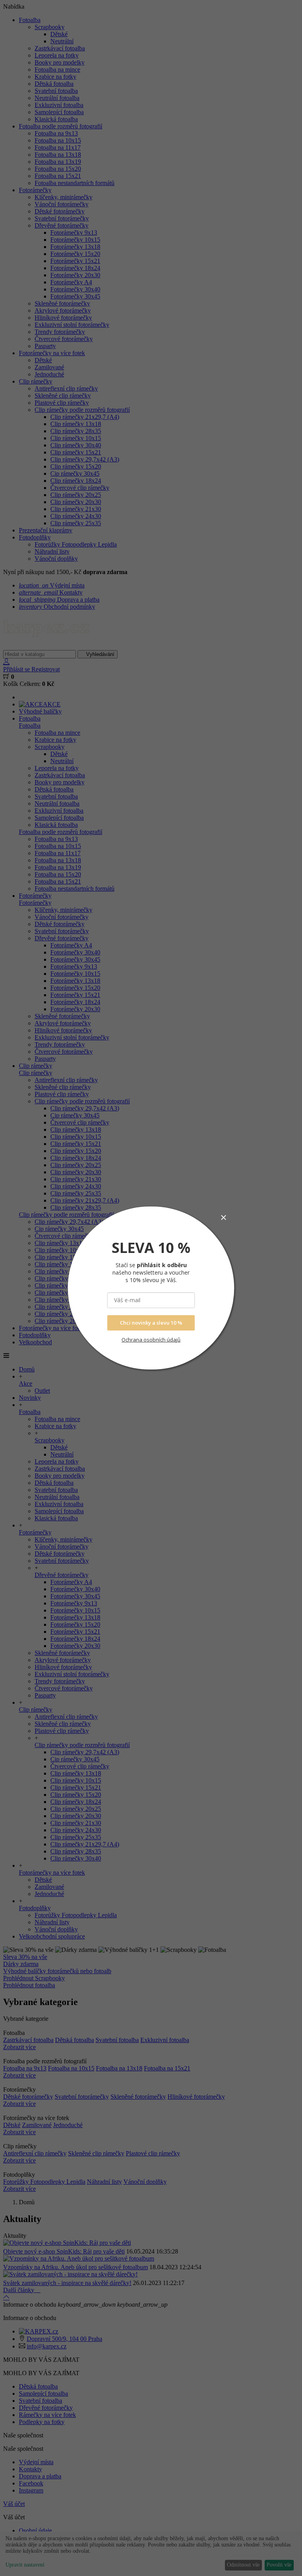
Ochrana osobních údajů (151, 1340)
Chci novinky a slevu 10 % (151, 1323)
